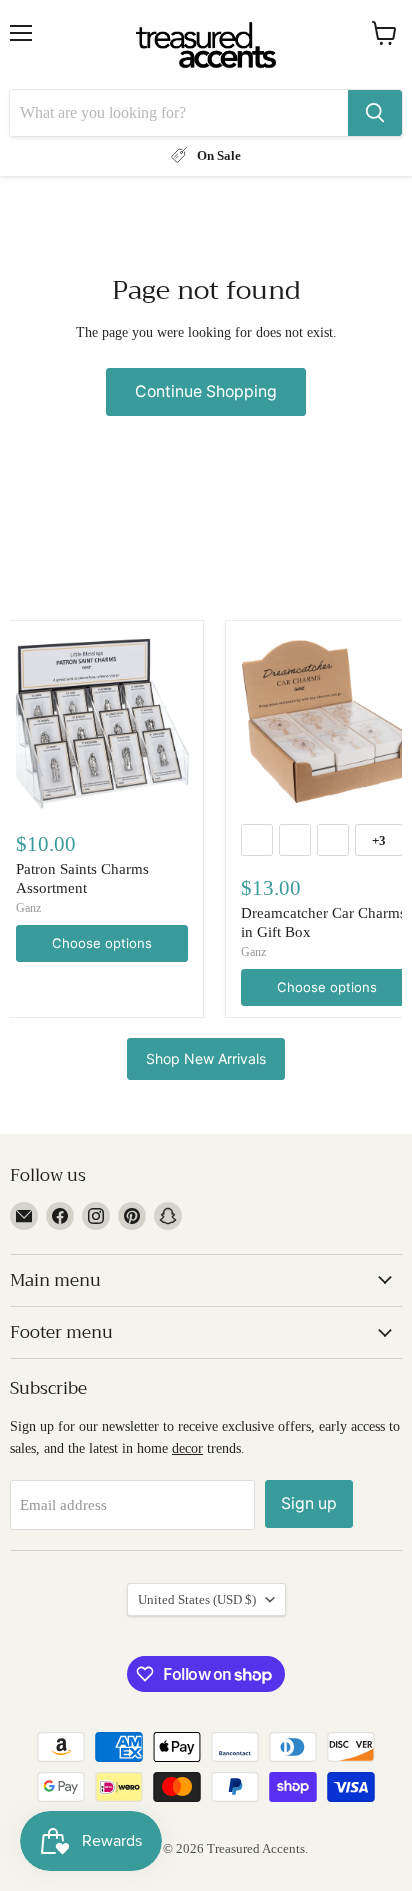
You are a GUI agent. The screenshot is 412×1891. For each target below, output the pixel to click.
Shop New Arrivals (206, 1058)
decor (187, 1448)
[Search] (375, 113)
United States (197, 1599)
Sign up (309, 1503)
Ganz (28, 908)
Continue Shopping (206, 391)
